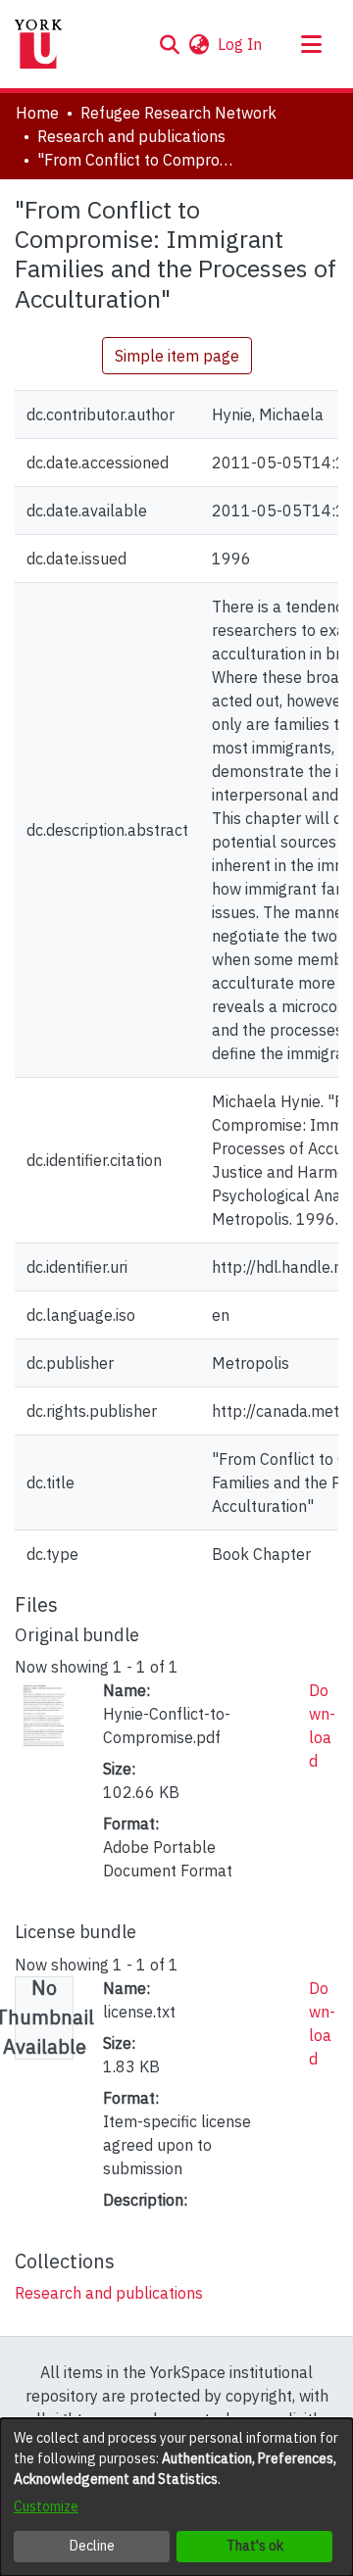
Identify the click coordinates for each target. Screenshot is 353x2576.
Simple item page (177, 356)
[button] (169, 44)
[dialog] (176, 2497)
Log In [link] (241, 44)
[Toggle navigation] (311, 44)
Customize (46, 2506)
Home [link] (37, 113)
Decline (92, 2546)
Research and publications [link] (131, 136)
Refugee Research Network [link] (178, 113)
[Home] (38, 44)
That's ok (255, 2546)
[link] (109, 2293)
